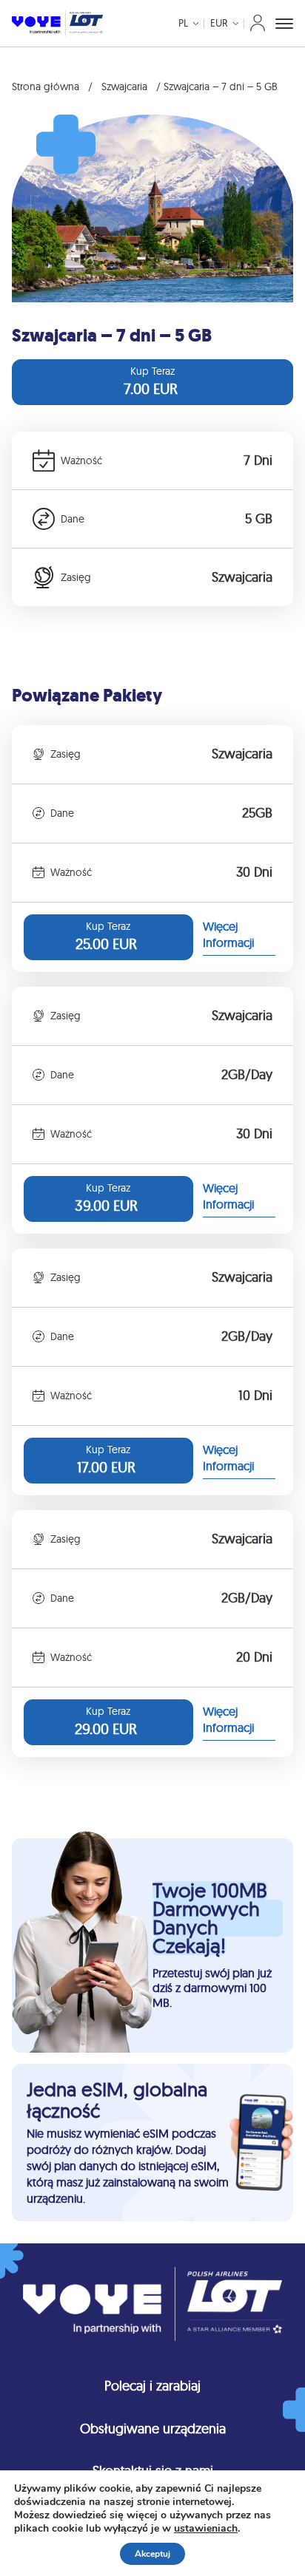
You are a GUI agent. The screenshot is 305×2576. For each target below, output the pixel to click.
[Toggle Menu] (284, 24)
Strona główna (46, 86)
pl (183, 23)
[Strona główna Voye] (57, 23)
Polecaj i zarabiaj (152, 2386)
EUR (219, 23)
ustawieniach (206, 2529)
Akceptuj (152, 2554)
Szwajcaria (124, 86)
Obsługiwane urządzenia (153, 2429)
